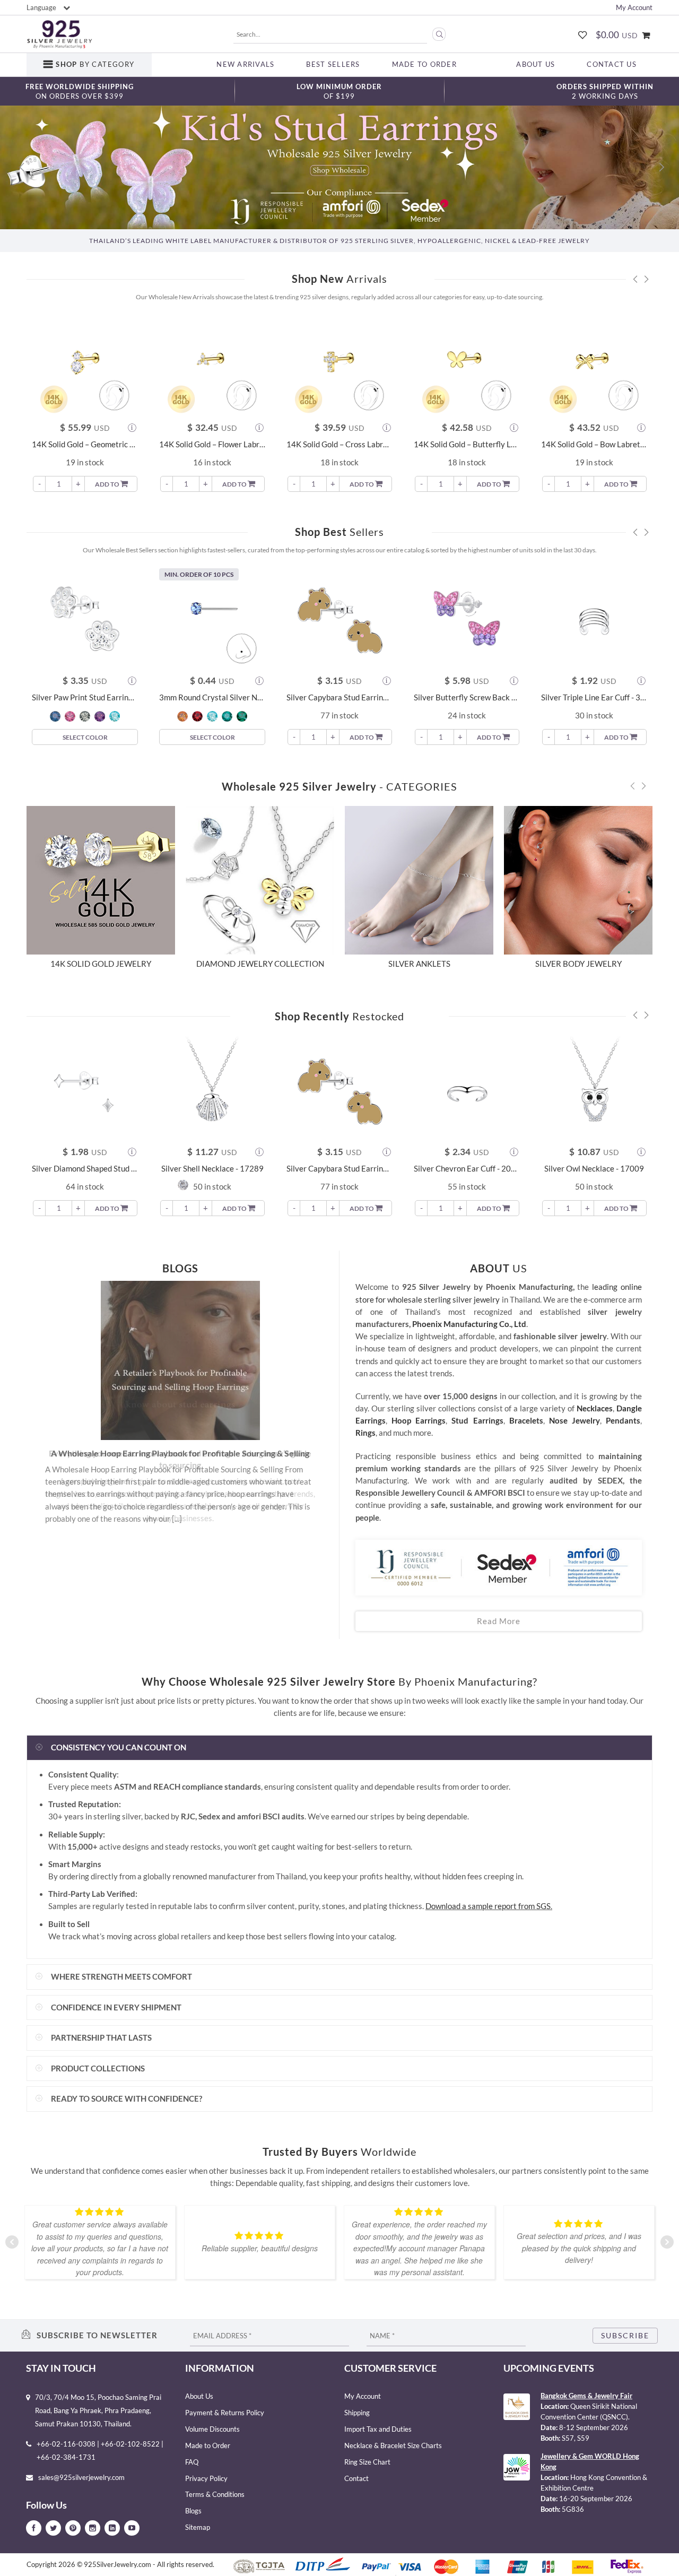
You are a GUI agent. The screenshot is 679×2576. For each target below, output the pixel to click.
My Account (634, 7)
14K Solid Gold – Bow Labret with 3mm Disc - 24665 (594, 444)
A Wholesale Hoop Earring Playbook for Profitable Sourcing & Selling (180, 1453)
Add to (108, 484)
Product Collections (98, 2068)
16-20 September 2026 (596, 2499)
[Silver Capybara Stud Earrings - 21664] (339, 618)
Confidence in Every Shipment (116, 2007)
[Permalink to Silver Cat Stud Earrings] (180, 1360)
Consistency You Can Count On (119, 1747)
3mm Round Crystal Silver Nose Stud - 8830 (212, 697)
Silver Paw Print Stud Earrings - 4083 (85, 697)
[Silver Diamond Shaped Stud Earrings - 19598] (85, 1089)
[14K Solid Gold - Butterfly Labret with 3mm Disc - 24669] (467, 365)
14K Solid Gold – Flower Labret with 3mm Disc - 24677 (212, 444)
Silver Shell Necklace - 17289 (212, 1169)
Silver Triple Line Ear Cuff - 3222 (594, 697)
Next (318, 1429)
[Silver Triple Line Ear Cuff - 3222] (594, 618)
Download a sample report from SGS (488, 1906)
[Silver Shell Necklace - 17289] (212, 1089)
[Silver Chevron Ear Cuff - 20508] (467, 1089)
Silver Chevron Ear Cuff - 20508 (467, 1169)
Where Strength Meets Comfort (121, 1977)
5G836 (573, 2509)
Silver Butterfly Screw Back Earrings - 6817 (467, 697)
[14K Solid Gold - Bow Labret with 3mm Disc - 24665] (594, 365)
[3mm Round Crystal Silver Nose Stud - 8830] (212, 618)
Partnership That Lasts (101, 2038)
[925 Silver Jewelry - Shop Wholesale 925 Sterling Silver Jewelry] (59, 34)
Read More (499, 1621)
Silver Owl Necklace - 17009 (594, 1169)
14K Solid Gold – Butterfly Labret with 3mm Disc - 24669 (467, 444)
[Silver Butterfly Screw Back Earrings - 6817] (467, 618)
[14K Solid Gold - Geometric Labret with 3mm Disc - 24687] (85, 365)
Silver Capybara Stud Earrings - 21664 (339, 697)
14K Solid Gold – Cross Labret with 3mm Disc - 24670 (339, 444)
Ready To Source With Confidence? (127, 2099)
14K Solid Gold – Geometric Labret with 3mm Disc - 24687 (85, 444)
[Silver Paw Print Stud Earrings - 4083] (85, 618)
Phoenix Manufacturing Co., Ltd (469, 1324)
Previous (42, 1429)
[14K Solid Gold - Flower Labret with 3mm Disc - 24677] (212, 365)
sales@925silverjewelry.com (81, 2477)
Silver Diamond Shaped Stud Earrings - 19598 (85, 1169)
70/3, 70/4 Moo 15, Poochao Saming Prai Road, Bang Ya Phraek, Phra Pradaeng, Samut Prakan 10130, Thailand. (98, 2410)
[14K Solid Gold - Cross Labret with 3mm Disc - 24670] (339, 365)
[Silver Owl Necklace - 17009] (594, 1089)
